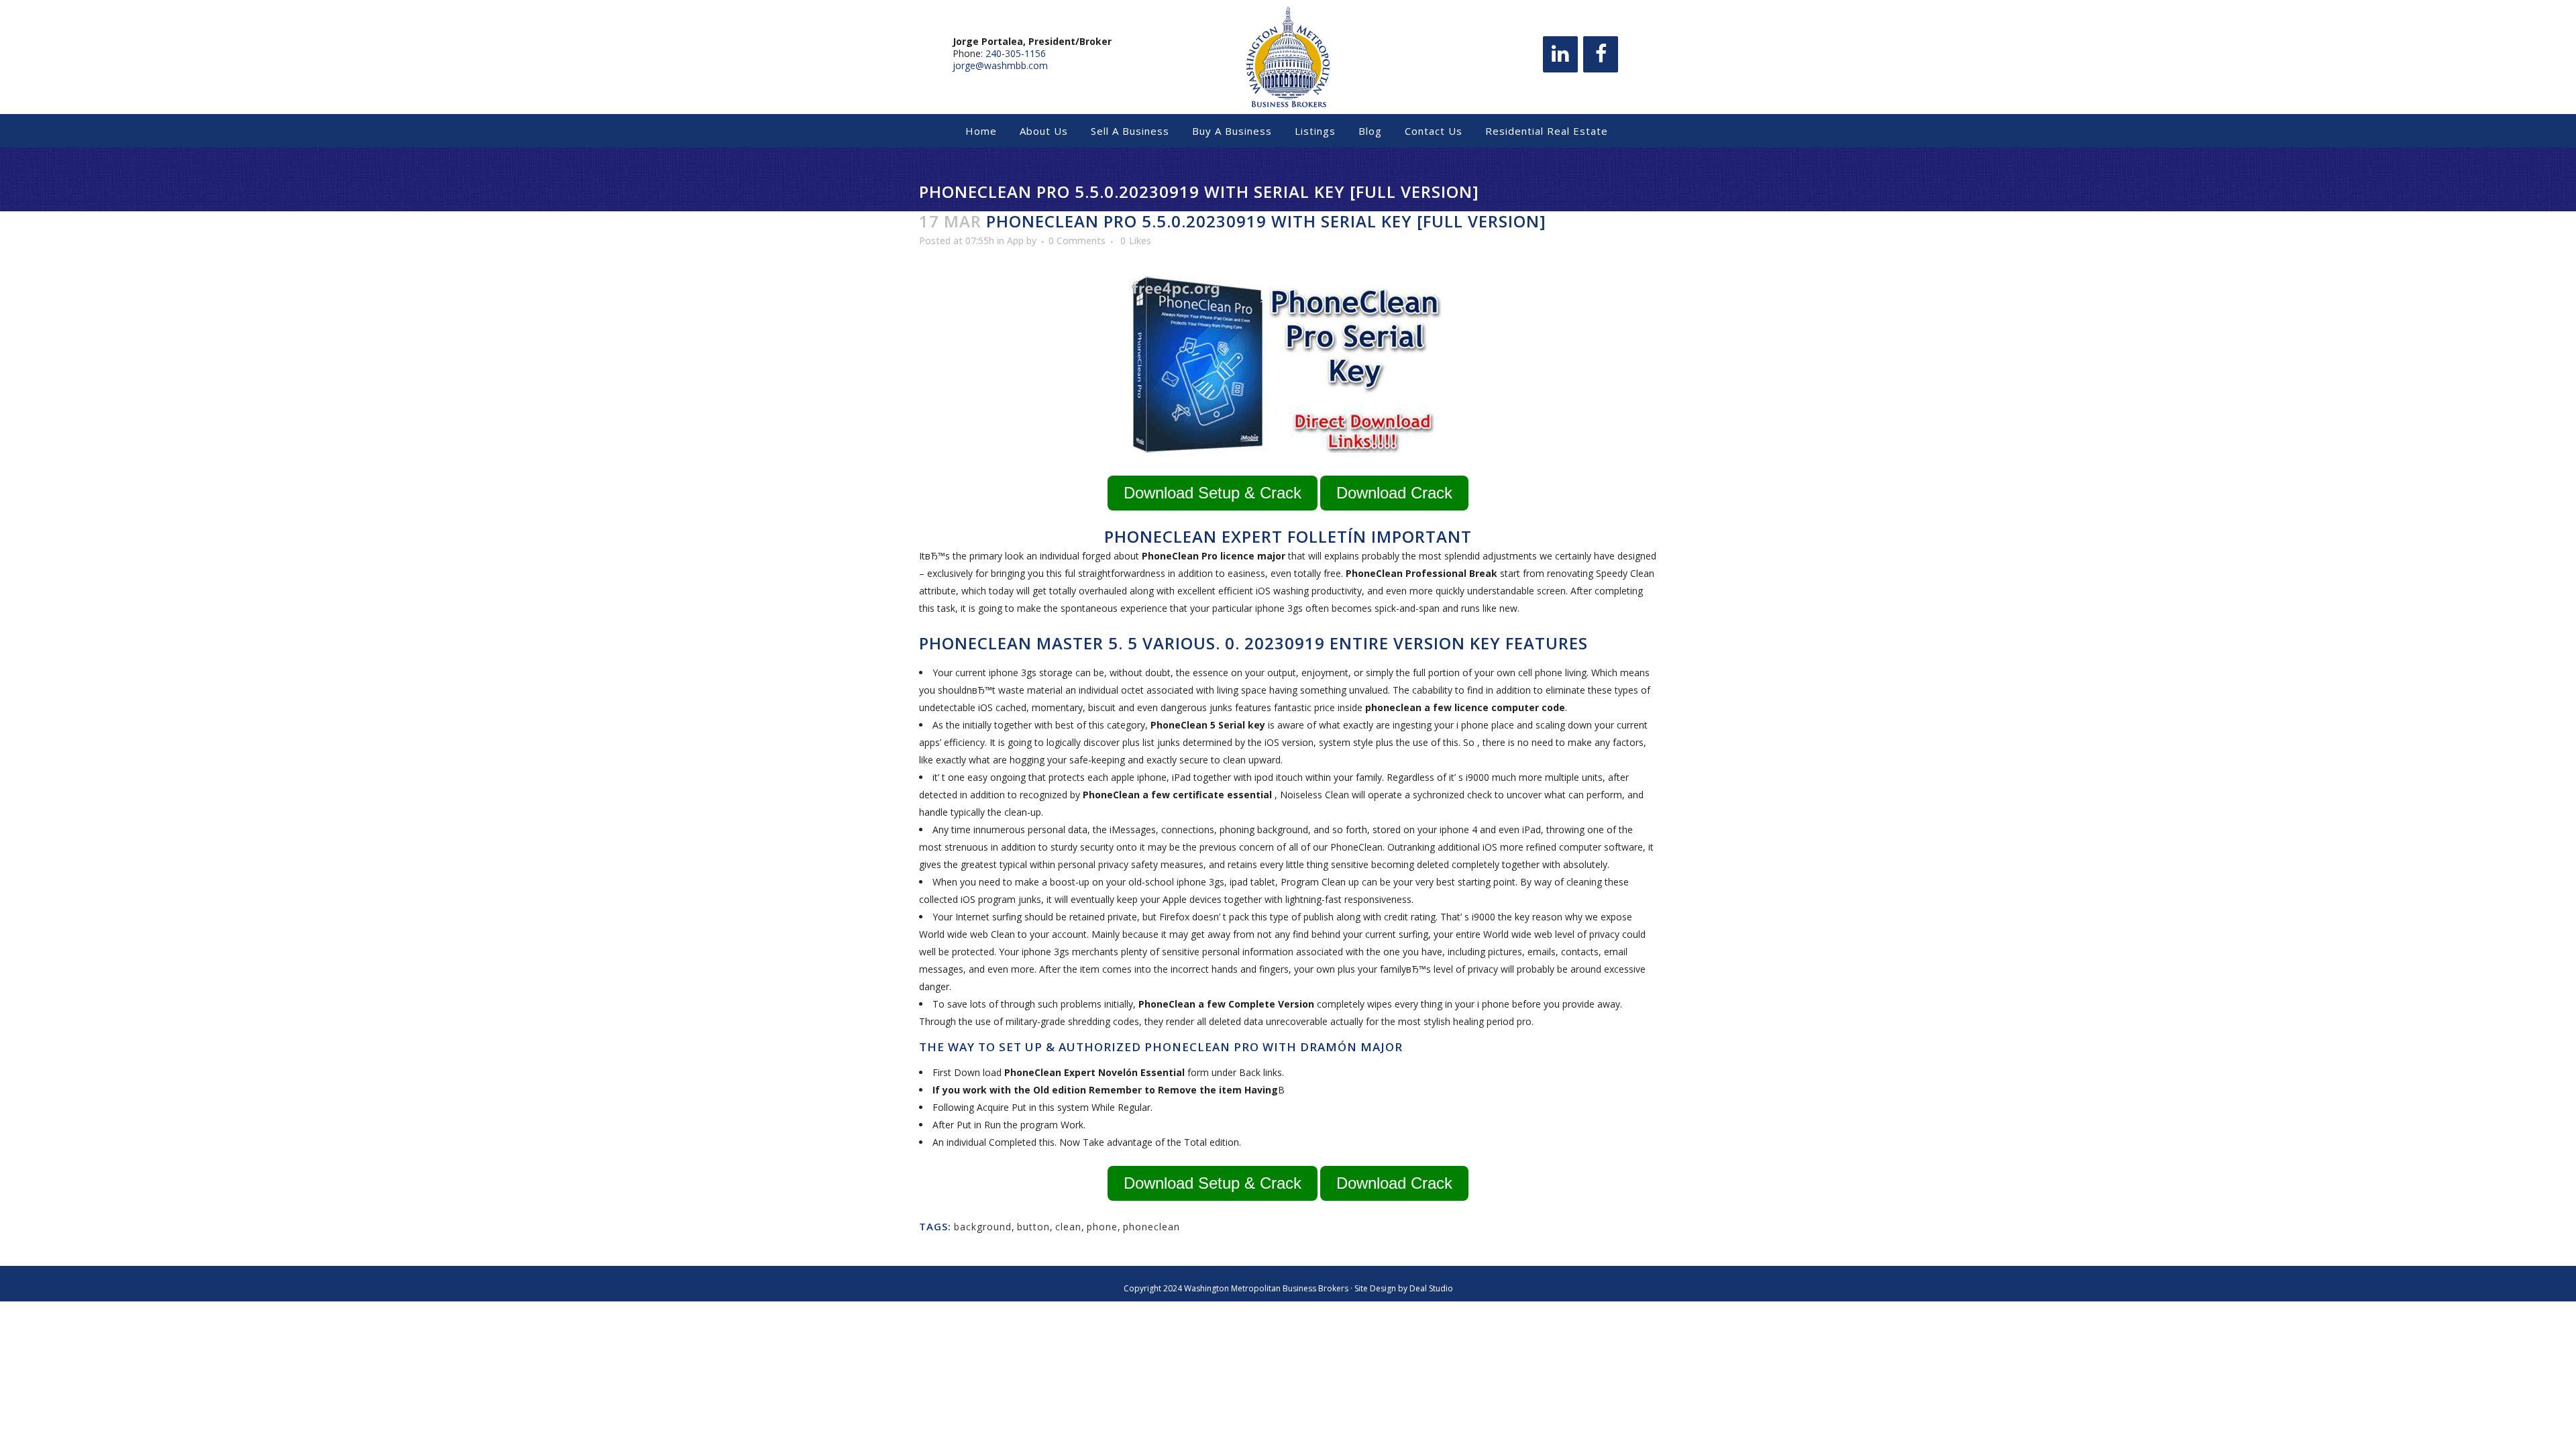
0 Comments (1077, 240)
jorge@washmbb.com (1000, 65)
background (983, 1227)
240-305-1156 (1016, 53)
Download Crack (1394, 493)
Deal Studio (1431, 1288)
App (1015, 240)
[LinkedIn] (1560, 54)
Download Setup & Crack (1213, 493)
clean (1068, 1227)
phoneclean (1151, 1227)
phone (1102, 1227)
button (1033, 1227)
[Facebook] (1601, 54)
